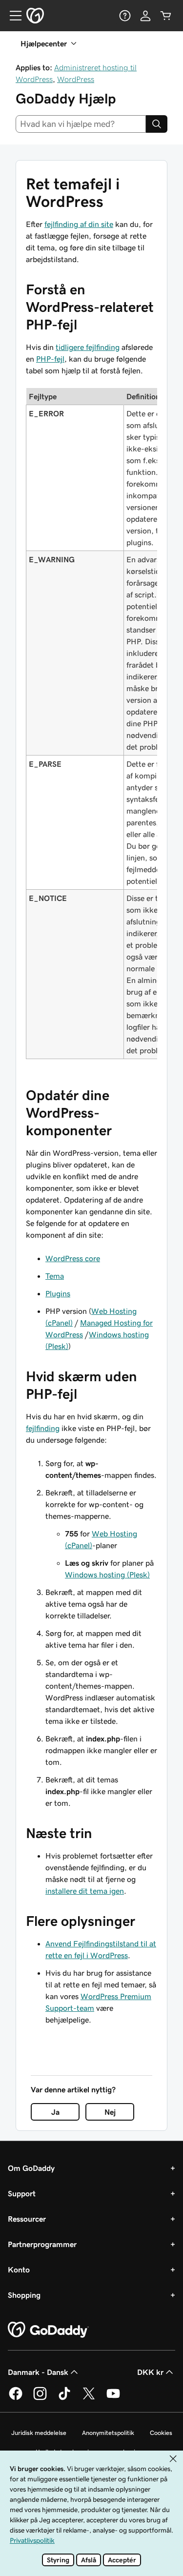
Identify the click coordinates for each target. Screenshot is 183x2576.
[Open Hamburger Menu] (12, 16)
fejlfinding (43, 1428)
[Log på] (145, 16)
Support (22, 2193)
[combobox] (81, 124)
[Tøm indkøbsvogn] (166, 16)
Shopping (24, 2295)
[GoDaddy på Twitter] (89, 2398)
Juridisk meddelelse (39, 2433)
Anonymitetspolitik (108, 2433)
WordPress (76, 79)
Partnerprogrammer (42, 2244)
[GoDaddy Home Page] (48, 2330)
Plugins (58, 1293)
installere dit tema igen (85, 1891)
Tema (55, 1276)
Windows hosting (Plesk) (107, 1574)
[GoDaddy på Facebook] (16, 2398)
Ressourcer (27, 2219)
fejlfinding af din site (79, 224)
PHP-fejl (50, 359)
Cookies (161, 2433)
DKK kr (150, 2372)
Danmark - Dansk (38, 2372)
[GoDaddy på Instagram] (40, 2398)
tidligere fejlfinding (88, 347)
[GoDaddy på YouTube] (113, 2398)
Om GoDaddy (31, 2168)
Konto (19, 2269)
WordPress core (73, 1258)
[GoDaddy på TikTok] (64, 2398)
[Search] (157, 124)
